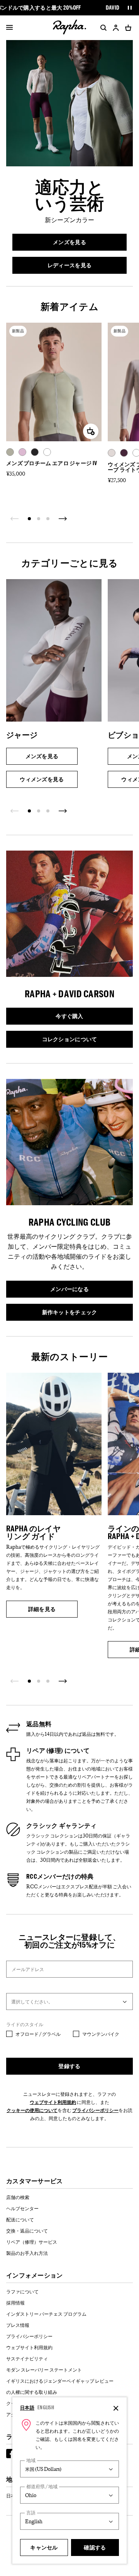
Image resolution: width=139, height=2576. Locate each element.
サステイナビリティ (27, 2358)
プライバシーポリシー (95, 2110)
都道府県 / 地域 (42, 2486)
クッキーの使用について (32, 2110)
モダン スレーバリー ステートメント (44, 2370)
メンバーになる (84, 1290)
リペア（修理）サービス (32, 2242)
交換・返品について (27, 2231)
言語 (31, 2513)
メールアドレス (28, 1969)
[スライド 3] (48, 519)
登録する (69, 2066)
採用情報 (15, 2303)
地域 (31, 2460)
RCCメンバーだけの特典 (60, 1876)
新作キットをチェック (81, 1313)
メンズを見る (84, 243)
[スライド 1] (29, 519)
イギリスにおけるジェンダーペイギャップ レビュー (60, 2381)
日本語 (27, 2407)
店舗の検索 (18, 2197)
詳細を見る (53, 1610)
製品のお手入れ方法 (27, 2253)
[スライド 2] (39, 519)
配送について (20, 2219)
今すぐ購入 (89, 1017)
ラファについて (22, 2291)
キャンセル (44, 2547)
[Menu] (9, 28)
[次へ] (63, 519)
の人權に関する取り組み (32, 2392)
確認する (95, 2547)
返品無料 (39, 1724)
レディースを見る (81, 266)
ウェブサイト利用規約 (53, 2102)
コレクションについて (82, 1040)
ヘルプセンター (22, 2208)
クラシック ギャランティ (62, 1826)
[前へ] (15, 519)
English (46, 2407)
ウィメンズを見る (42, 781)
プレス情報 (18, 2325)
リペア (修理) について (58, 1750)
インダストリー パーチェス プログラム (46, 2314)
